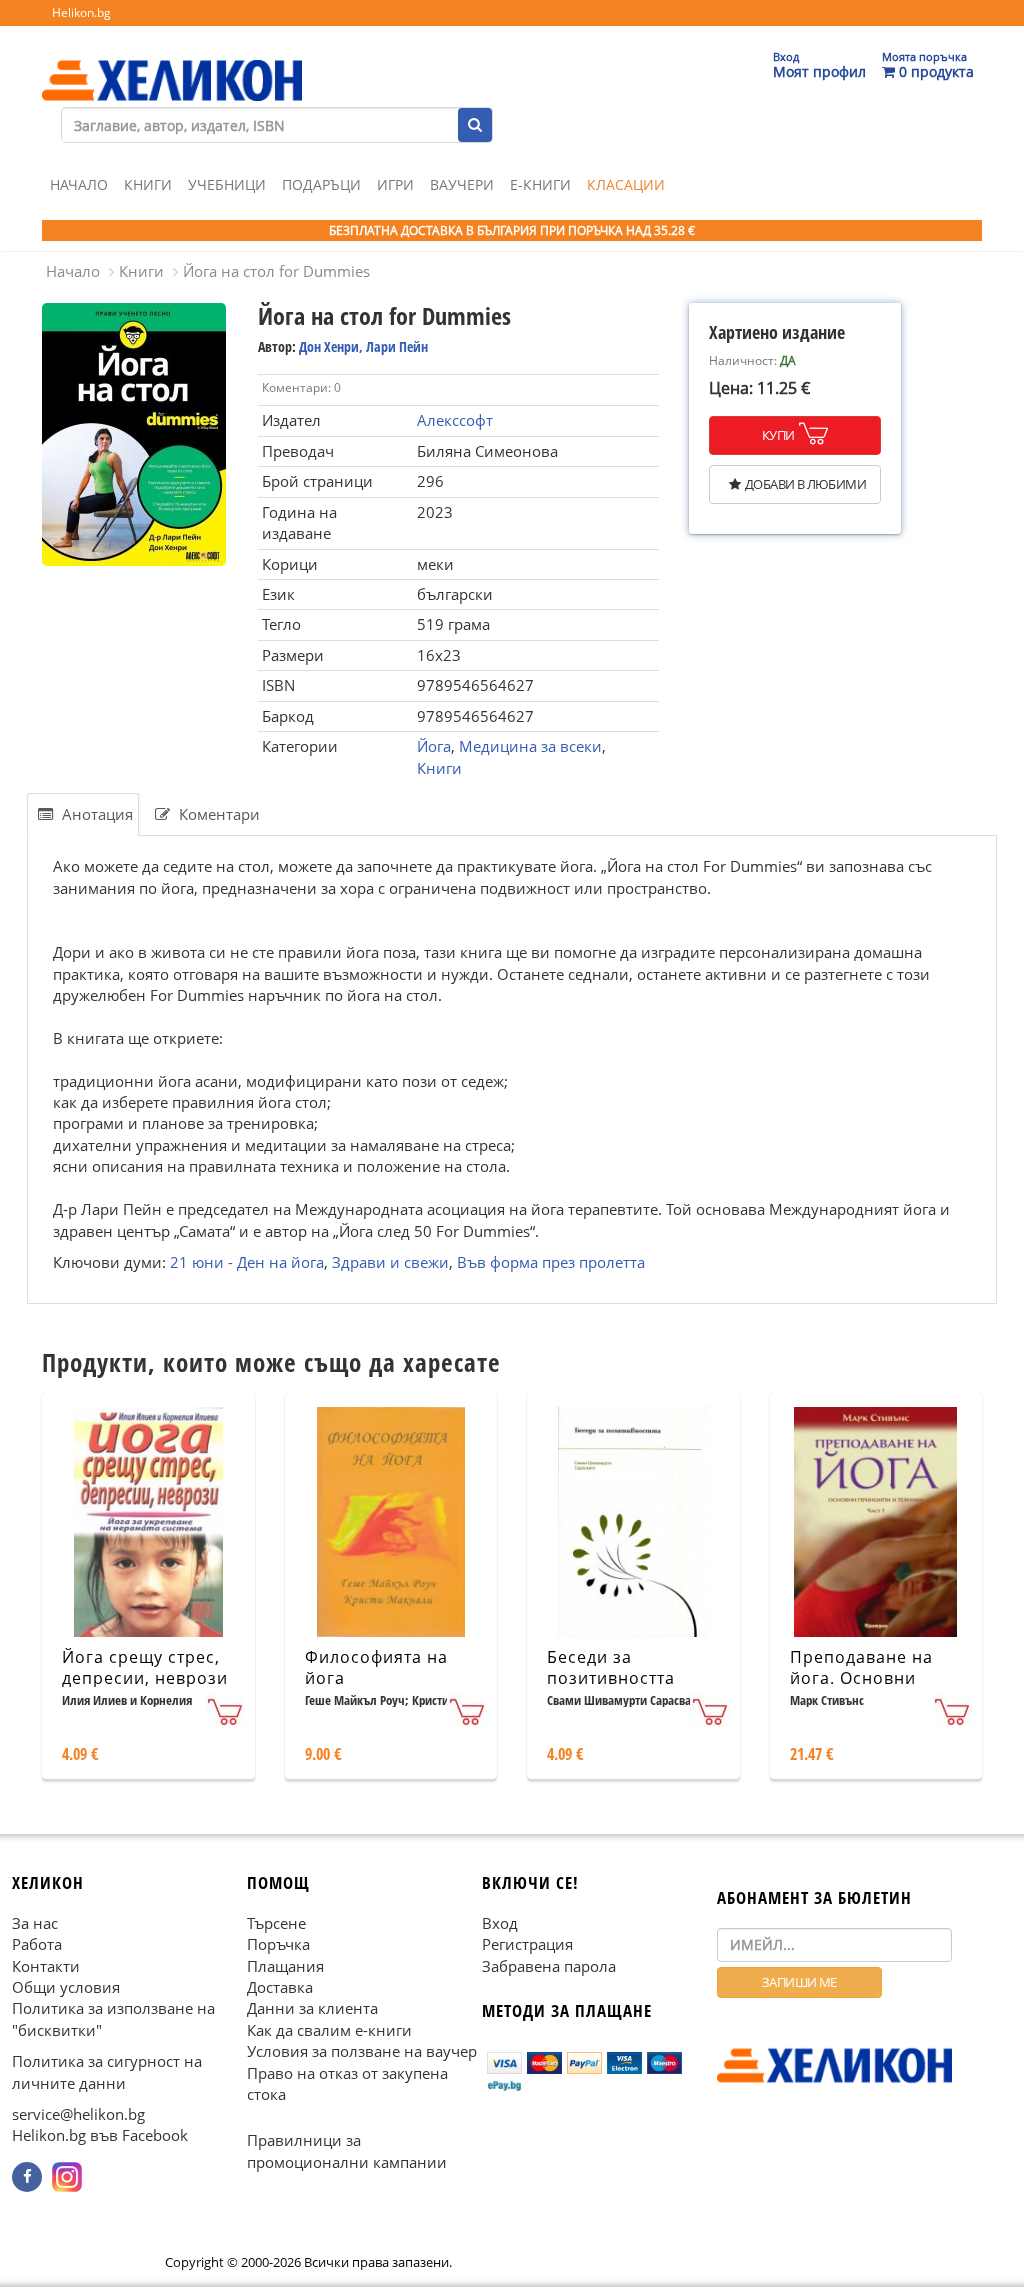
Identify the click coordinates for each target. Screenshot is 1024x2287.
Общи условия (66, 1987)
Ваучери (462, 184)
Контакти (46, 1965)
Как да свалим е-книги (329, 2030)
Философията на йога (376, 1667)
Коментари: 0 (301, 387)
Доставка (280, 1987)
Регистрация (527, 1944)
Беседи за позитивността (611, 1667)
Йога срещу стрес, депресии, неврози (145, 1667)
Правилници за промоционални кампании (347, 2150)
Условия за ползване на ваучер (362, 2051)
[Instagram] (67, 2177)
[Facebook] (27, 2177)
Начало (79, 184)
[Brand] (172, 61)
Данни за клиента (312, 2008)
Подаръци (321, 184)
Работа (37, 1944)
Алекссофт (455, 420)
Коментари (217, 814)
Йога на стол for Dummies (276, 271)
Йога (434, 746)
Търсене (276, 1923)
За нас (35, 1923)
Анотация (95, 814)
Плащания (285, 1965)
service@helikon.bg (78, 2114)
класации (626, 184)
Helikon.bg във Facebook (100, 2135)
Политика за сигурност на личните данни (107, 2071)
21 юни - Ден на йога (247, 1262)
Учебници (227, 184)
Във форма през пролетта (551, 1262)
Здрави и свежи (390, 1262)
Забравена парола (549, 1965)
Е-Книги (540, 184)
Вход (500, 1923)
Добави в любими (805, 484)
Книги (148, 184)
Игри (395, 184)
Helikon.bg (81, 12)
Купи (778, 435)
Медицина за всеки (530, 746)
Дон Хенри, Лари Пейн (363, 346)
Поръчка (278, 1944)
